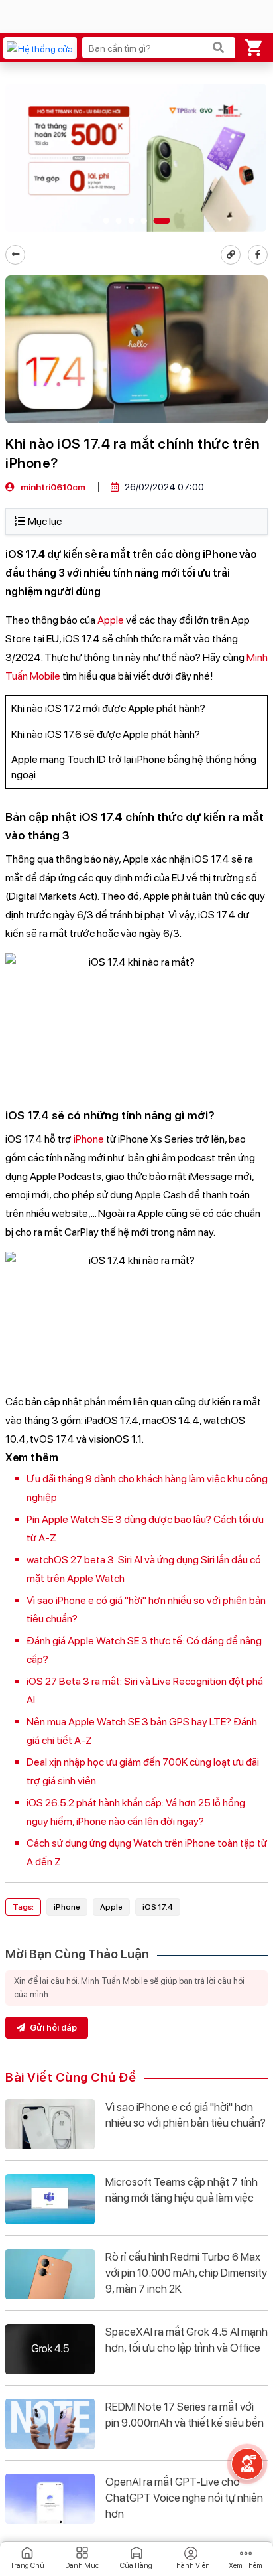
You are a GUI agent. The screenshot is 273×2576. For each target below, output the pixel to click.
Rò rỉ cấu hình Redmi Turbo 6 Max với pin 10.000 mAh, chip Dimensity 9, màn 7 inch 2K (186, 2273)
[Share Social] (258, 255)
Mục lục (45, 521)
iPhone (89, 1139)
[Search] (219, 48)
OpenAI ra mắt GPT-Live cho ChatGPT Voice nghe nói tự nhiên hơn (184, 2498)
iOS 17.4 (158, 1907)
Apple (111, 620)
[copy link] (231, 255)
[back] (15, 255)
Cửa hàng (136, 2566)
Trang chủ (27, 2566)
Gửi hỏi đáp (52, 2028)
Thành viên (191, 2566)
